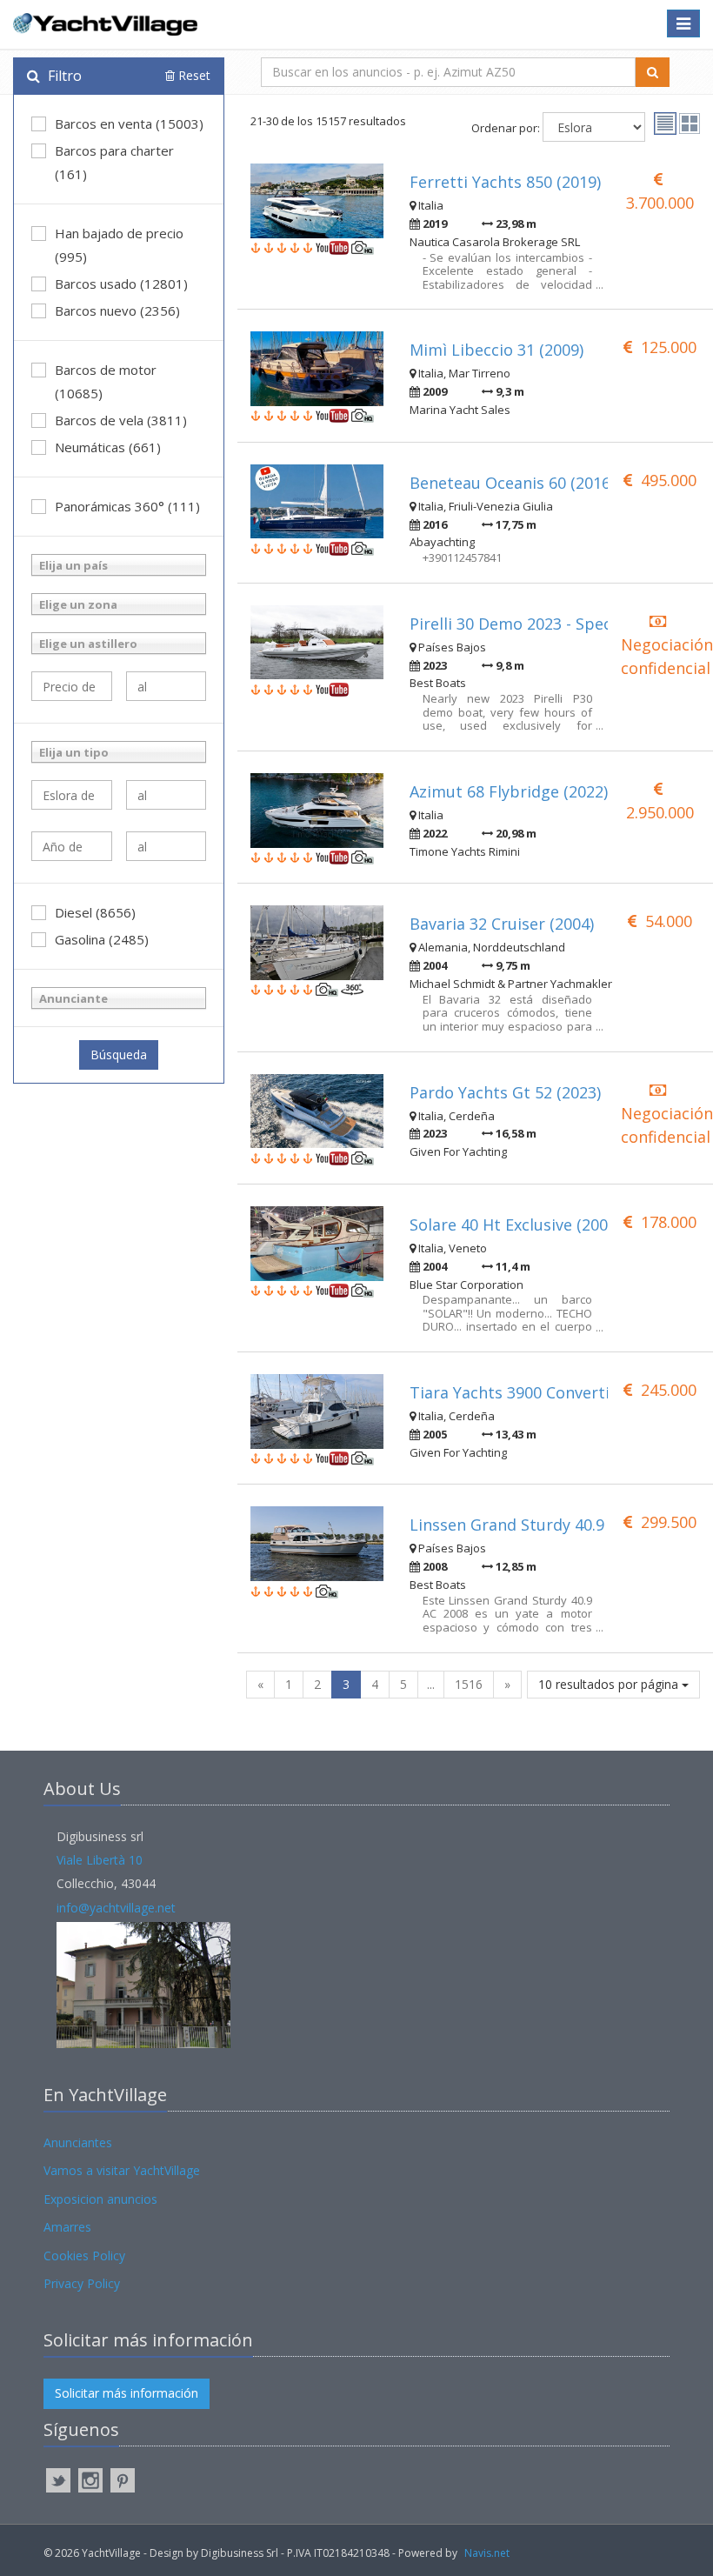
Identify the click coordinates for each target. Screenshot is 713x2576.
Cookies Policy (84, 2256)
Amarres (67, 2227)
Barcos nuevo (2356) (117, 310)
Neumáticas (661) (108, 447)
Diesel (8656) (95, 912)
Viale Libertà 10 (100, 1860)
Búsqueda (119, 1054)
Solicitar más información (127, 2393)
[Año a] (167, 846)
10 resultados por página (610, 1684)
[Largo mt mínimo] (72, 795)
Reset (193, 75)
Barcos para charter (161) (114, 162)
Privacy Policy (82, 2283)
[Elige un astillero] (119, 643)
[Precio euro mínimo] (72, 686)
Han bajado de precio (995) (119, 245)
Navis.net (487, 2553)
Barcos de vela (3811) (121, 420)
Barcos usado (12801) (121, 284)
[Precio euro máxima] (167, 686)
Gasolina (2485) (102, 939)
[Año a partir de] (72, 846)
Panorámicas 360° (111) (127, 506)
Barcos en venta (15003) (129, 123)
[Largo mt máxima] (167, 795)
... (431, 1684)
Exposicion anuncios (100, 2199)
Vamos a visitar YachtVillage (122, 2170)
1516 (469, 1684)
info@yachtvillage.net (116, 1908)
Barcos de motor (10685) (106, 381)
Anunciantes (78, 2142)
